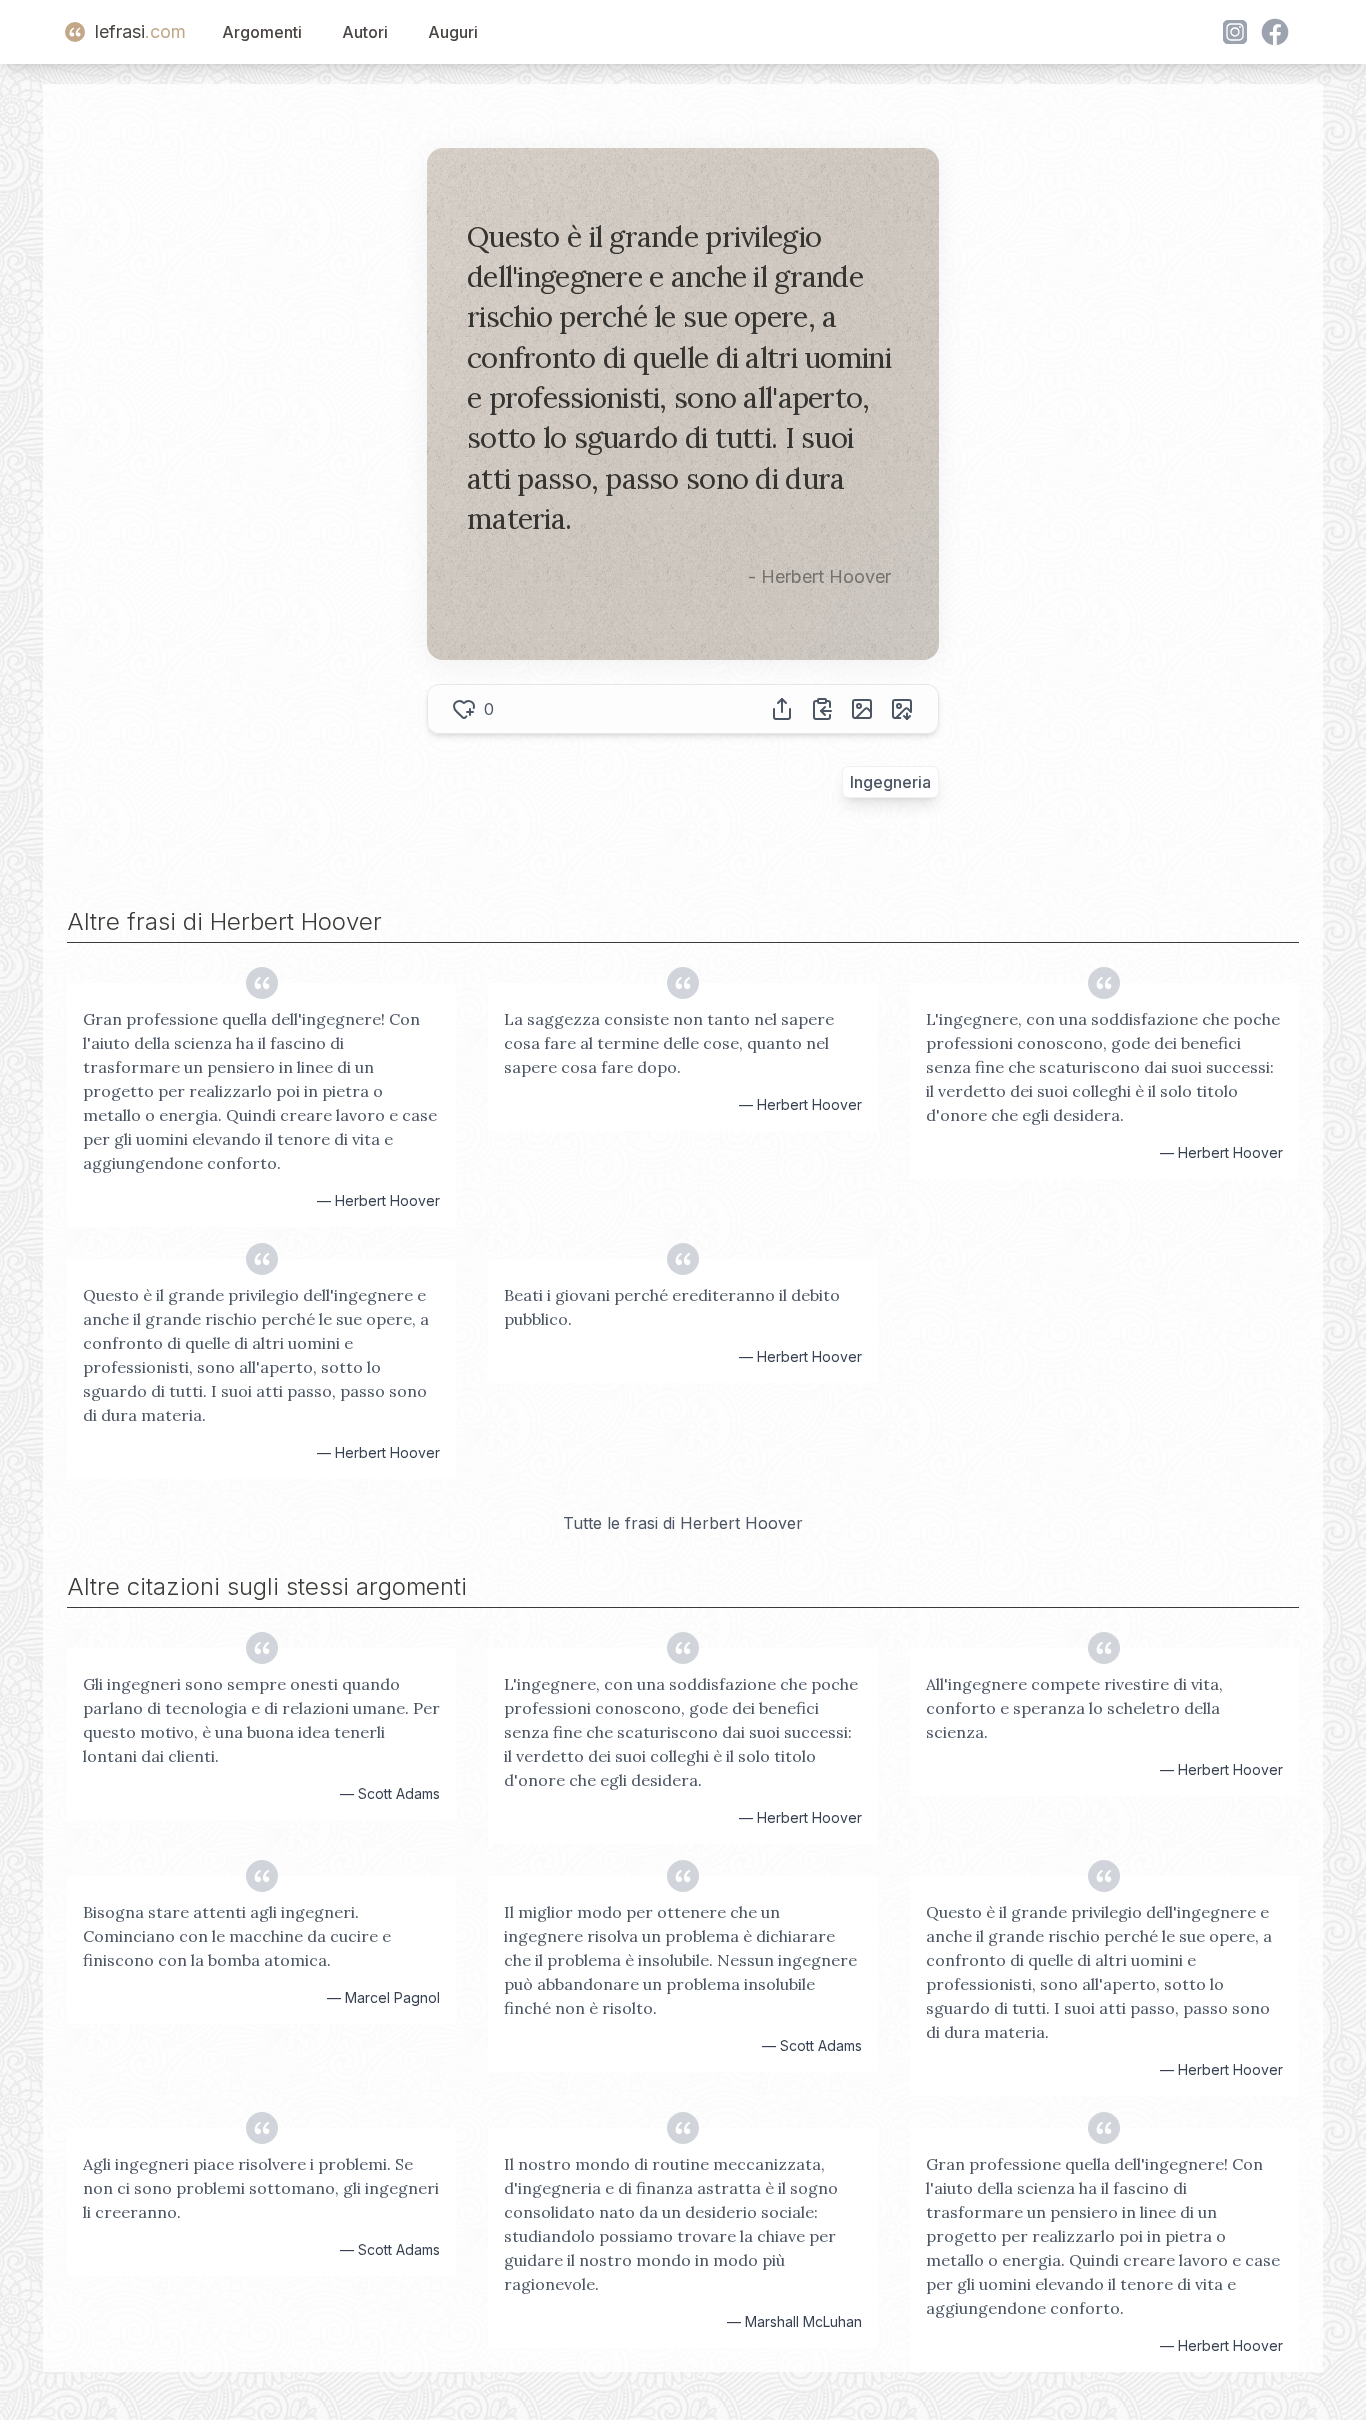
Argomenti (262, 32)
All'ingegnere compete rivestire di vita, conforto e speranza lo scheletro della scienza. (1074, 1708)
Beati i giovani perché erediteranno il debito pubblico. (672, 1307)
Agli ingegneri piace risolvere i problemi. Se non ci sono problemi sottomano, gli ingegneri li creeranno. (261, 2188)
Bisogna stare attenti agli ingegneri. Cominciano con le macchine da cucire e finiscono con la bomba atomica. (237, 1936)
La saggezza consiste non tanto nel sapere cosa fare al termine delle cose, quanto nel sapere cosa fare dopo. (669, 1043)
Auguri (453, 32)
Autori (365, 32)
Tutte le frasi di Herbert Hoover (683, 1523)
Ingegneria (890, 782)
